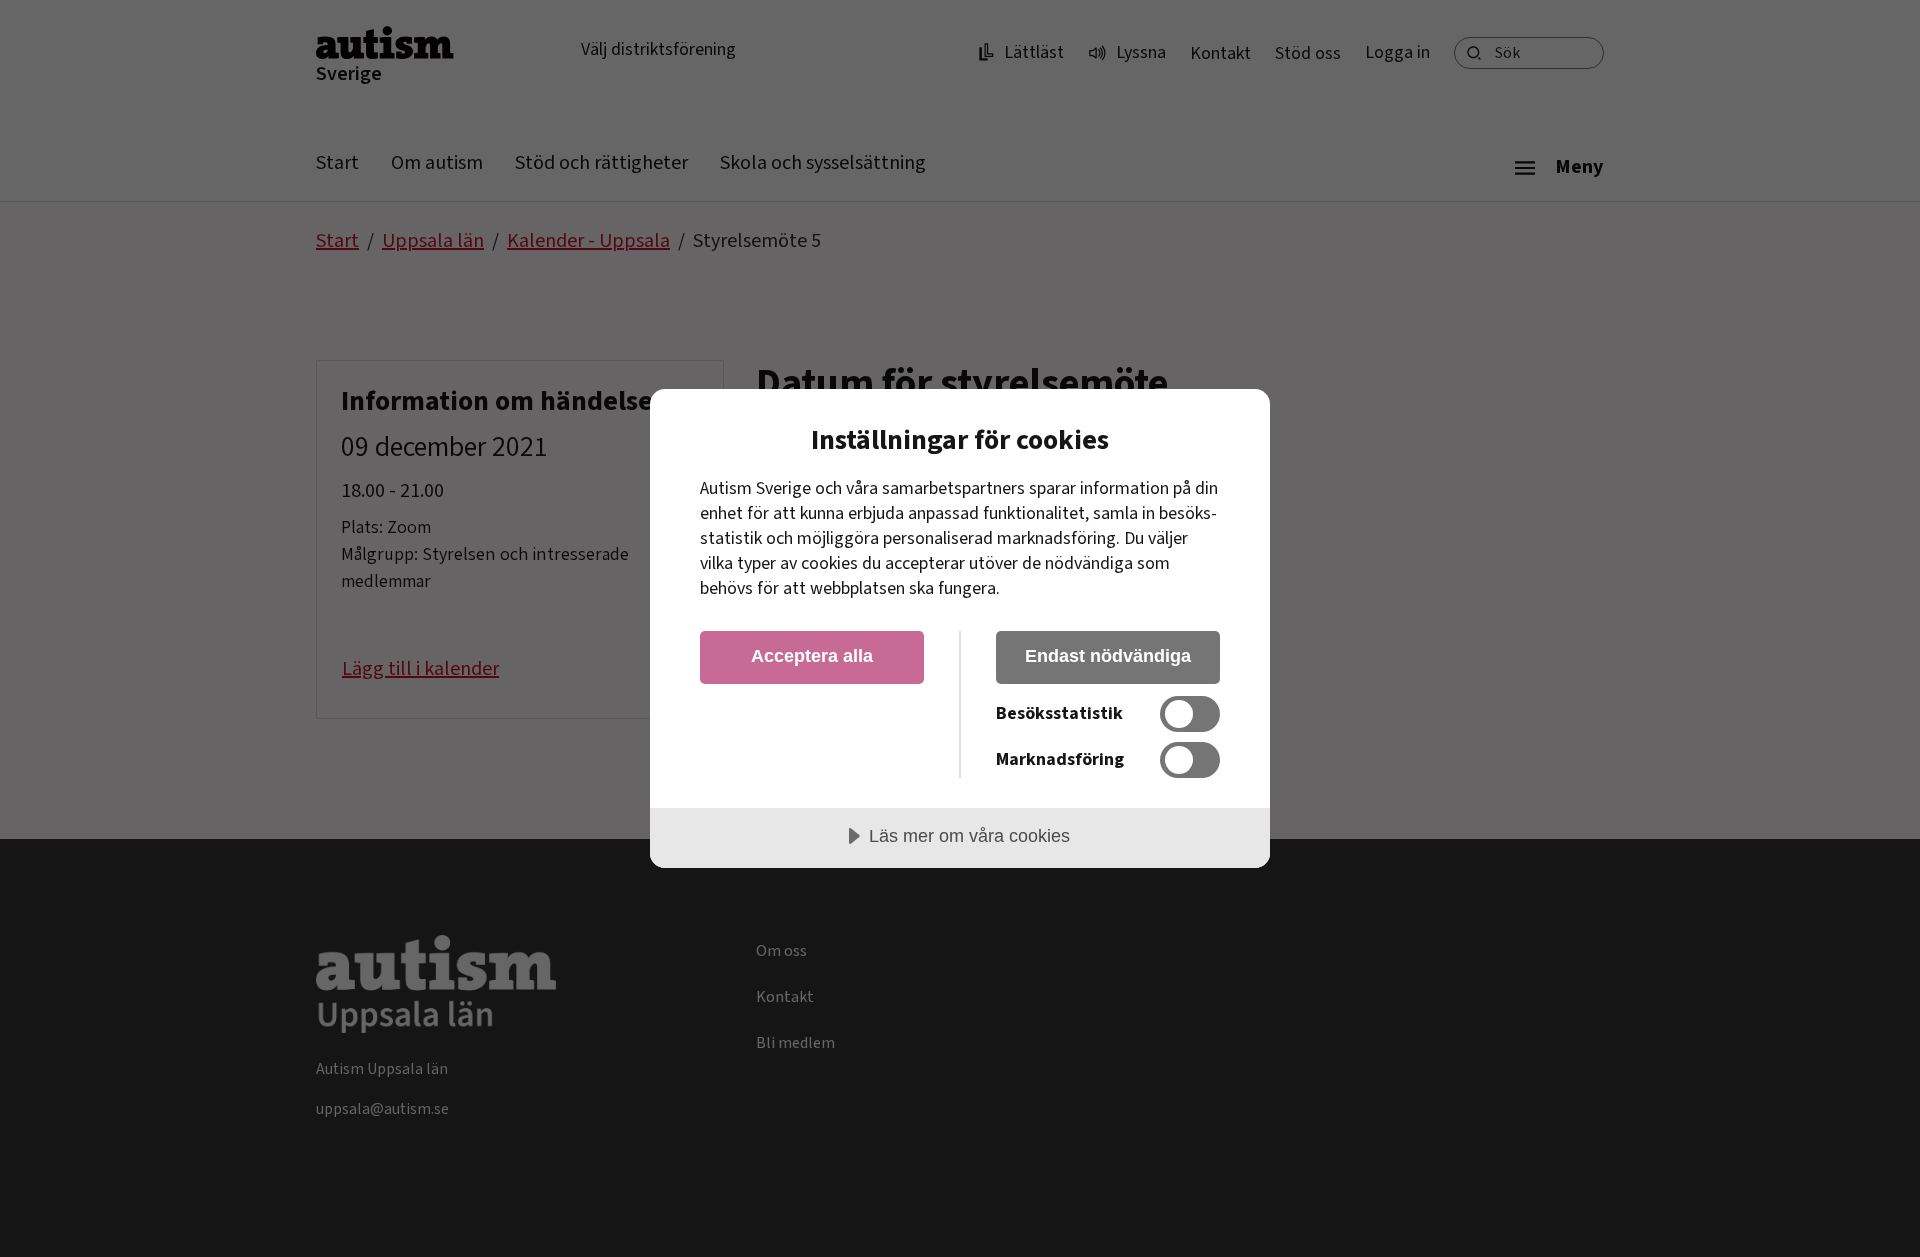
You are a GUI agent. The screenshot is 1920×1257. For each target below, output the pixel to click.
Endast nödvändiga (1108, 656)
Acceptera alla (812, 656)
